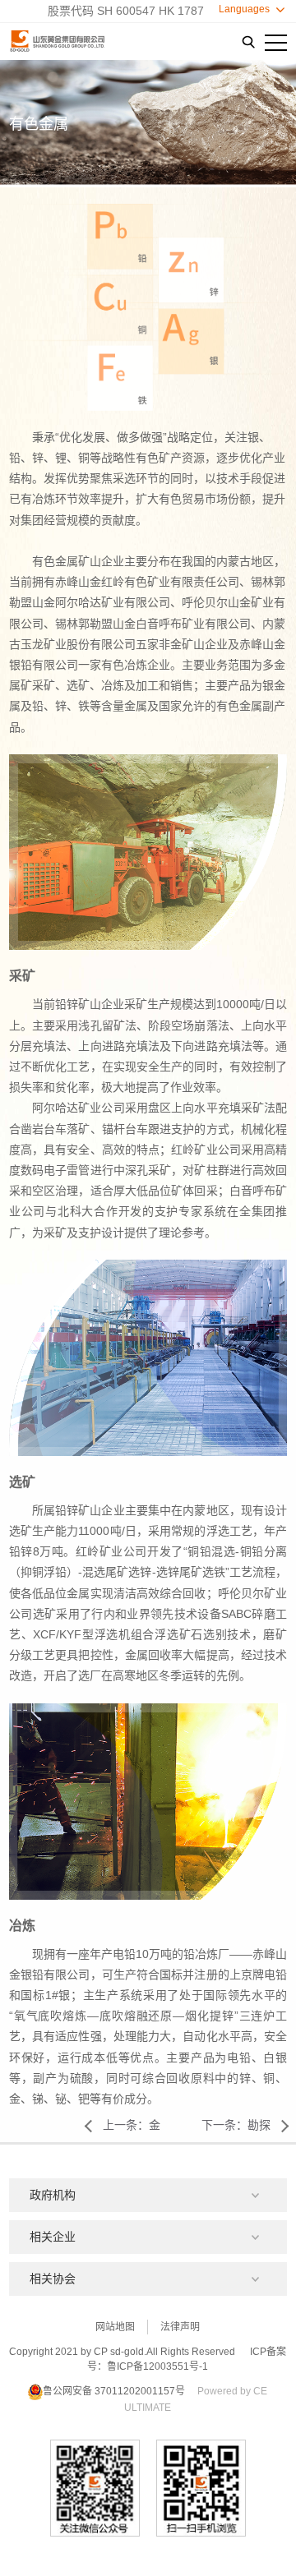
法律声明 (180, 2327)
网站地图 (115, 2327)
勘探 (236, 2125)
